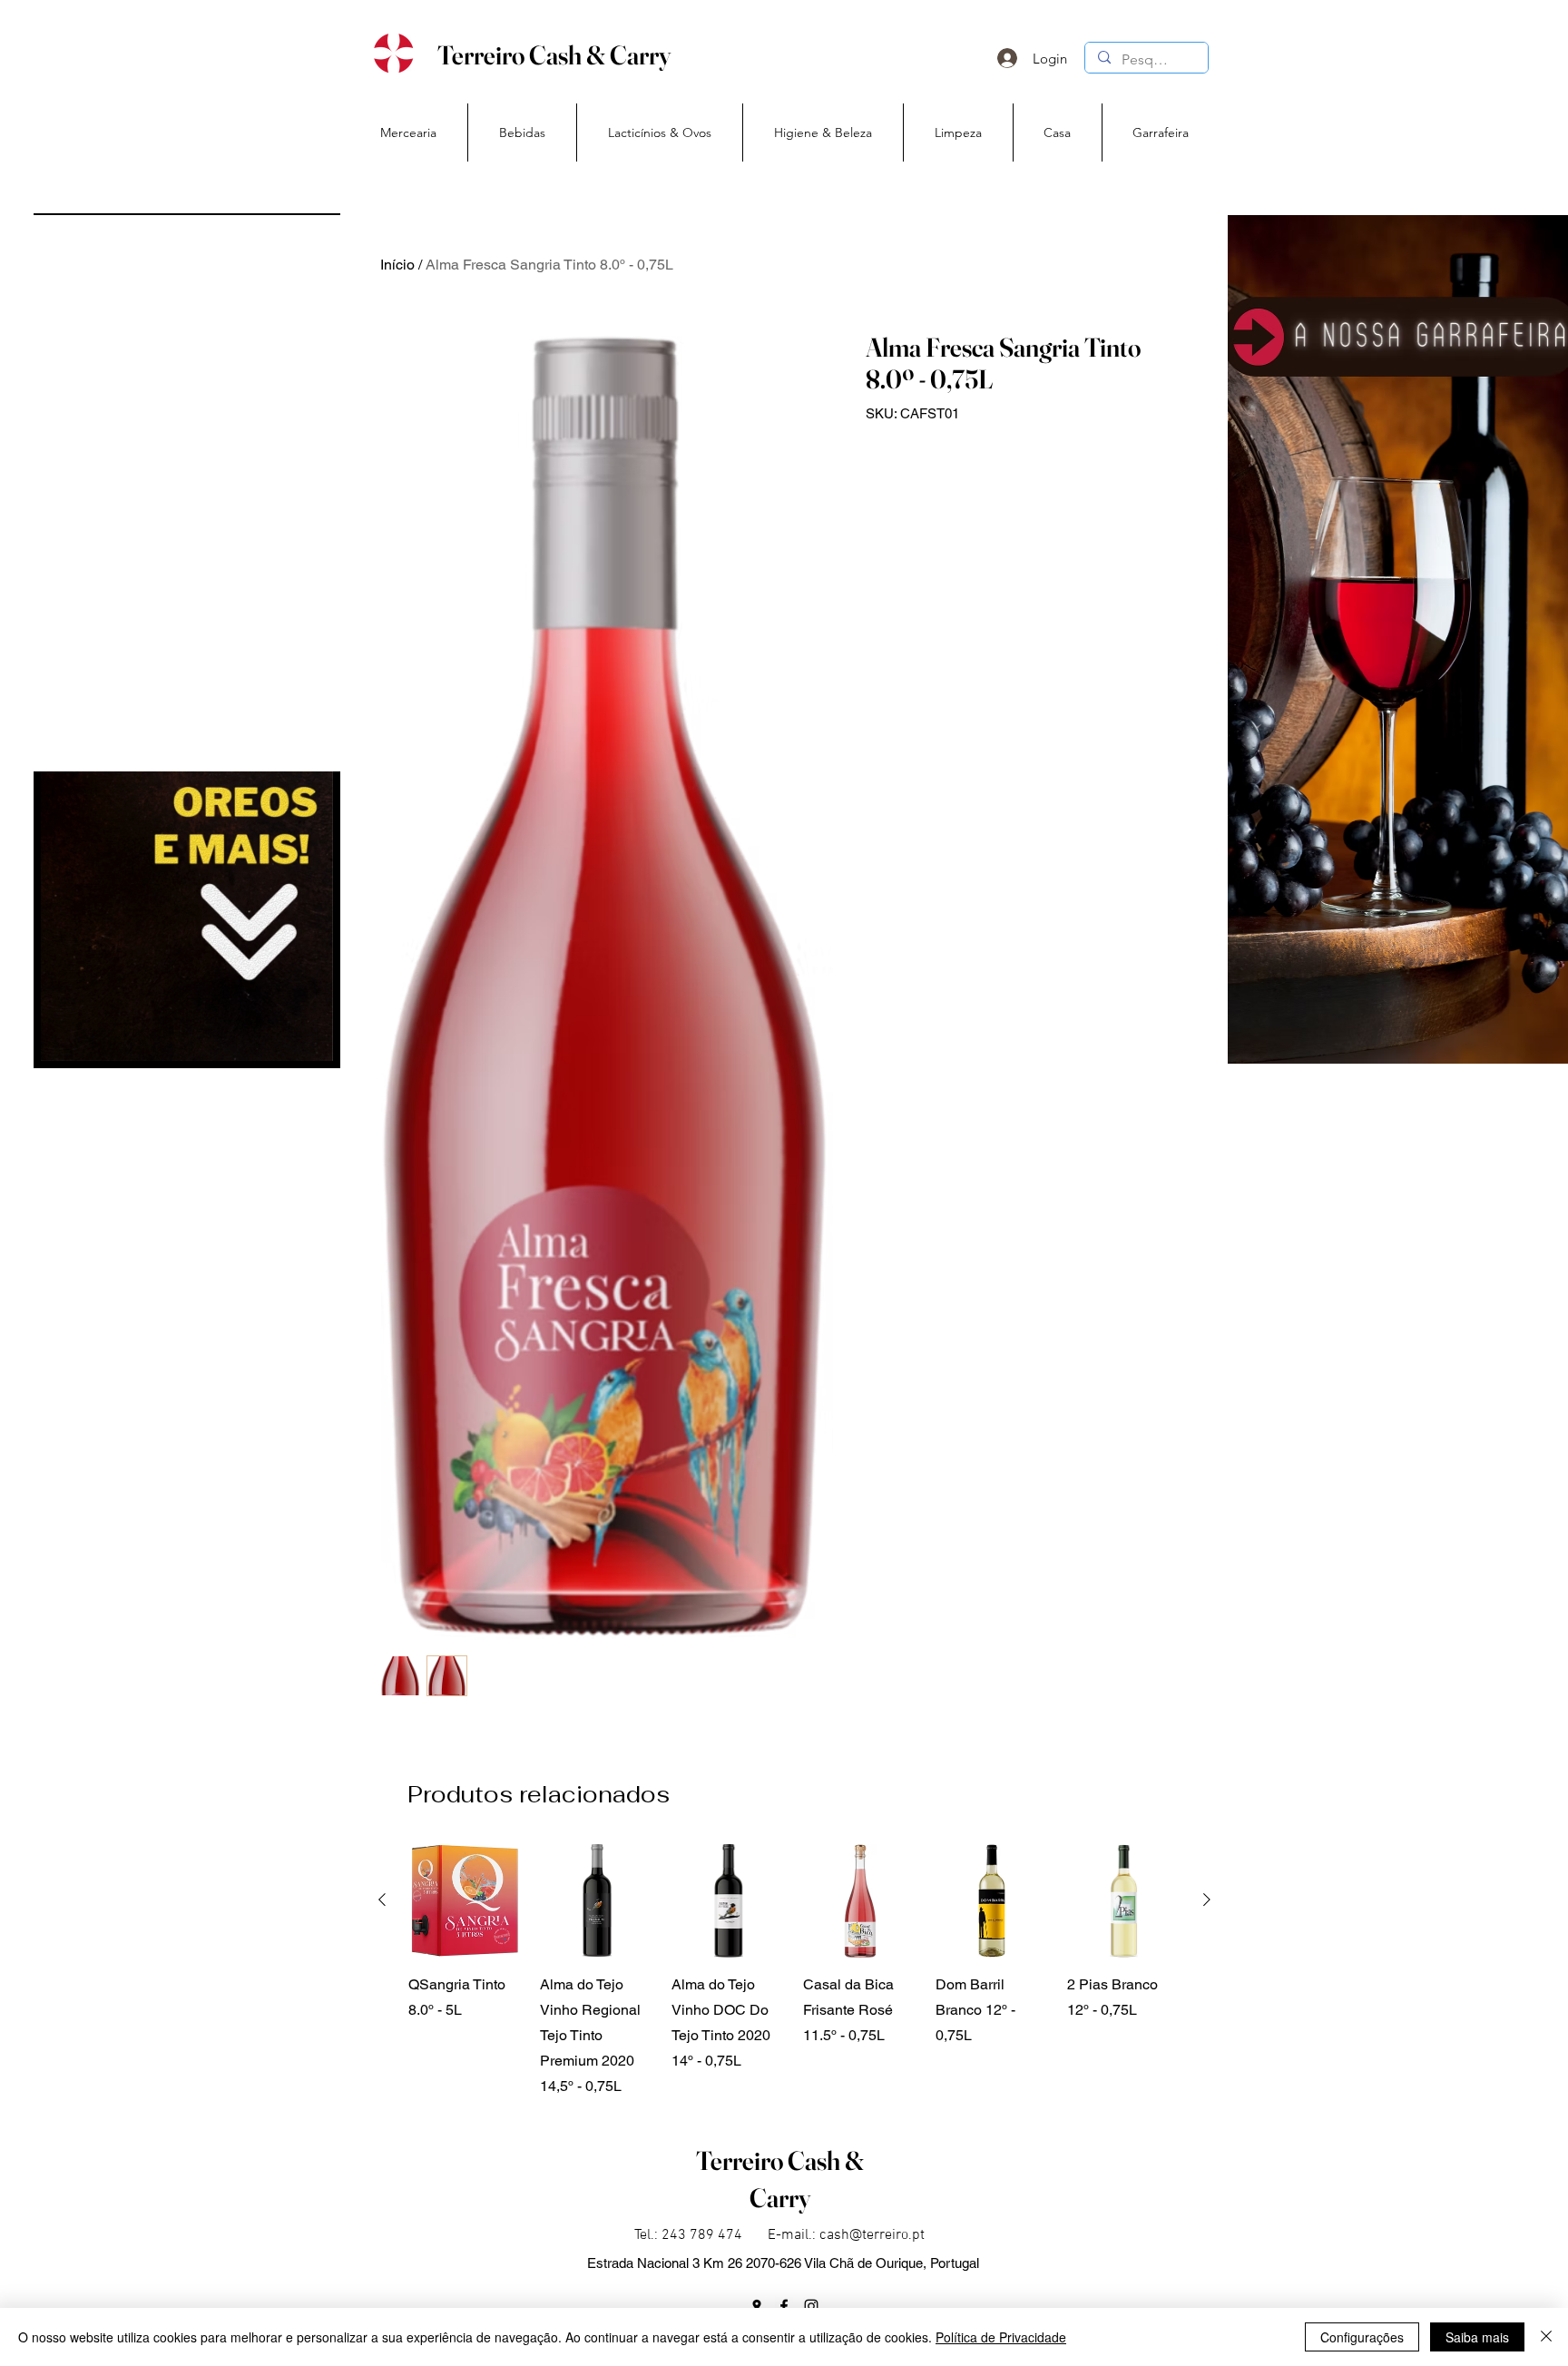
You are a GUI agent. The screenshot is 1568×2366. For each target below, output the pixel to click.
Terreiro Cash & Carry (554, 55)
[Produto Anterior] (382, 1900)
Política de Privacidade (1001, 2337)
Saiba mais (1477, 2337)
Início (397, 265)
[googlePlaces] (757, 2306)
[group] (794, 1972)
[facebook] (784, 2306)
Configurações (1362, 2337)
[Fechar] (1546, 2337)
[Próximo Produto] (1207, 1900)
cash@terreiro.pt (872, 2235)
